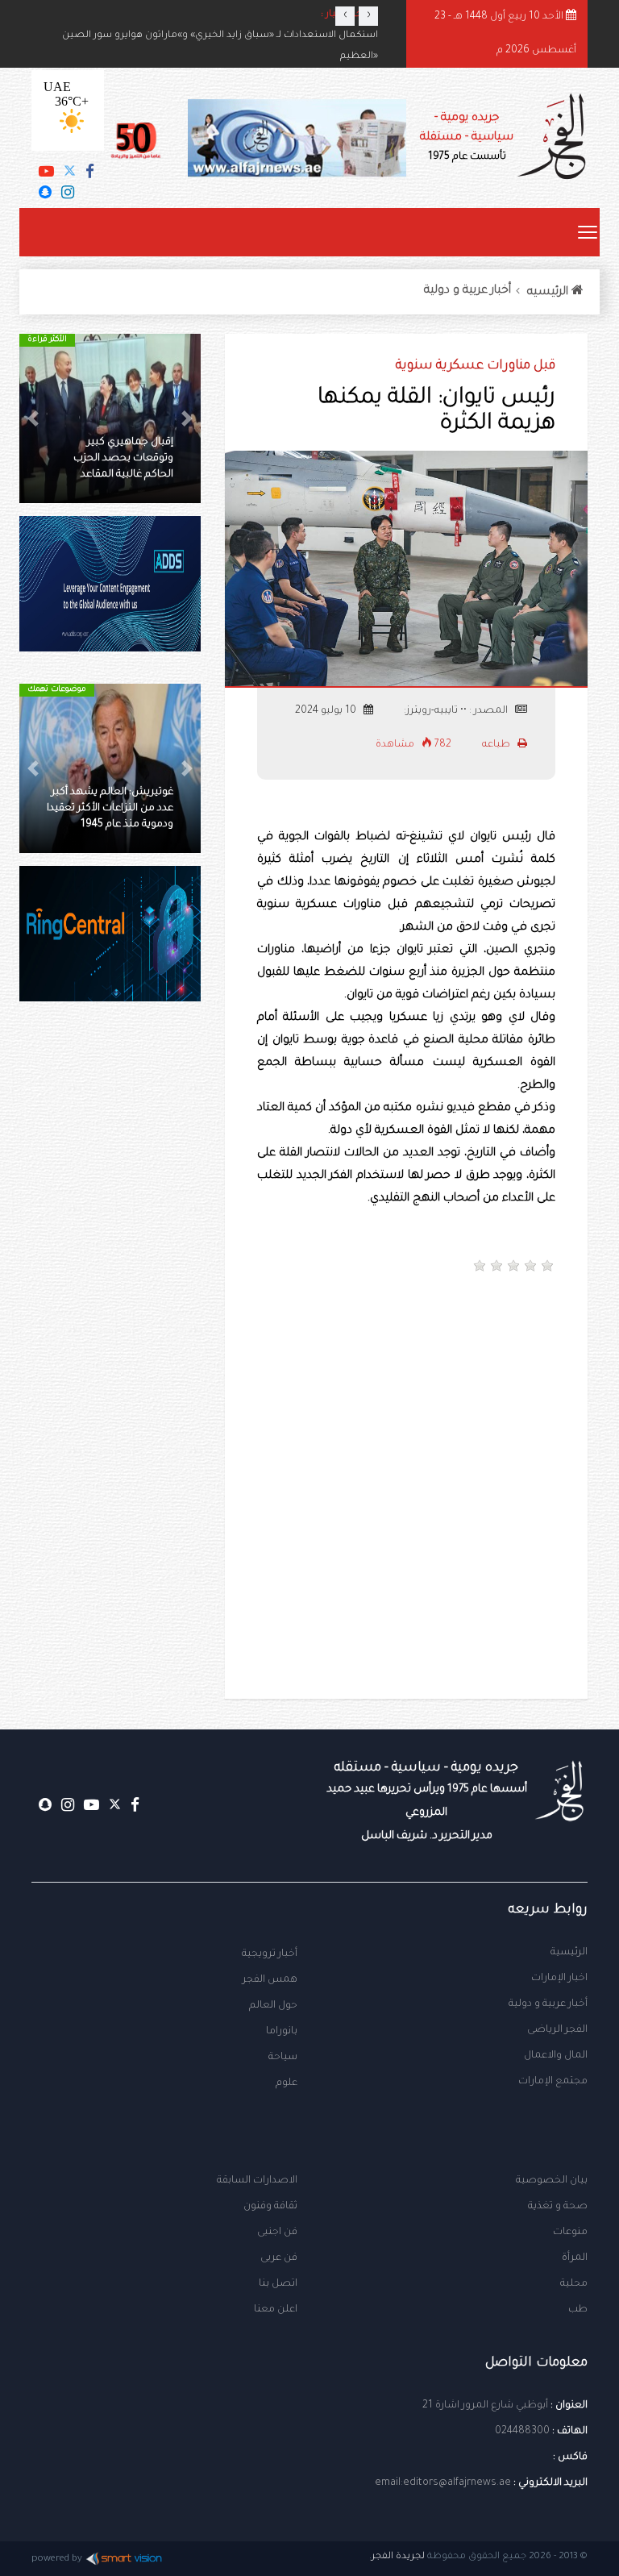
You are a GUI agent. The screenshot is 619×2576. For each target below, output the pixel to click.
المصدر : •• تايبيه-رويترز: (457, 711)
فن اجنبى (277, 2233)
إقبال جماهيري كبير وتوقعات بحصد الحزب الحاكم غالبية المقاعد (123, 459)
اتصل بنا (278, 2284)
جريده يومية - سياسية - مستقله (427, 1802)
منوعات (570, 2233)
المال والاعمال (556, 2056)
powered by (57, 2559)
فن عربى (279, 2258)
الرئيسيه (549, 293)
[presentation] (345, 16)
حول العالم (273, 2006)
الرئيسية (569, 1953)
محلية (574, 2284)
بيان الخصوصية (552, 2181)
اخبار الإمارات (559, 1979)
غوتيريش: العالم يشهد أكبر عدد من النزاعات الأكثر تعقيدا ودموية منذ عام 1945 (110, 809)
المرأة (575, 2258)
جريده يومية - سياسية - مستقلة (467, 137)
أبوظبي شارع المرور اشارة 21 (485, 2406)
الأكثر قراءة (47, 340)
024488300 (522, 2432)
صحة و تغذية (558, 2207)
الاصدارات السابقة (257, 2181)
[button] (187, 418)
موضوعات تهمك (57, 690)
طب (578, 2310)
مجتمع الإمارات (553, 2082)
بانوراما (282, 2032)
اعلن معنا (276, 2310)
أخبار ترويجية (270, 1954)
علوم (287, 2083)
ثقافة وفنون (270, 2207)
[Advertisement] (241, 1353)
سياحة (283, 2058)
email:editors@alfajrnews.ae (443, 2483)
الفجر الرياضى (557, 2030)
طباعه (497, 745)
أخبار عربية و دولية (467, 291)
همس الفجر (270, 1980)
